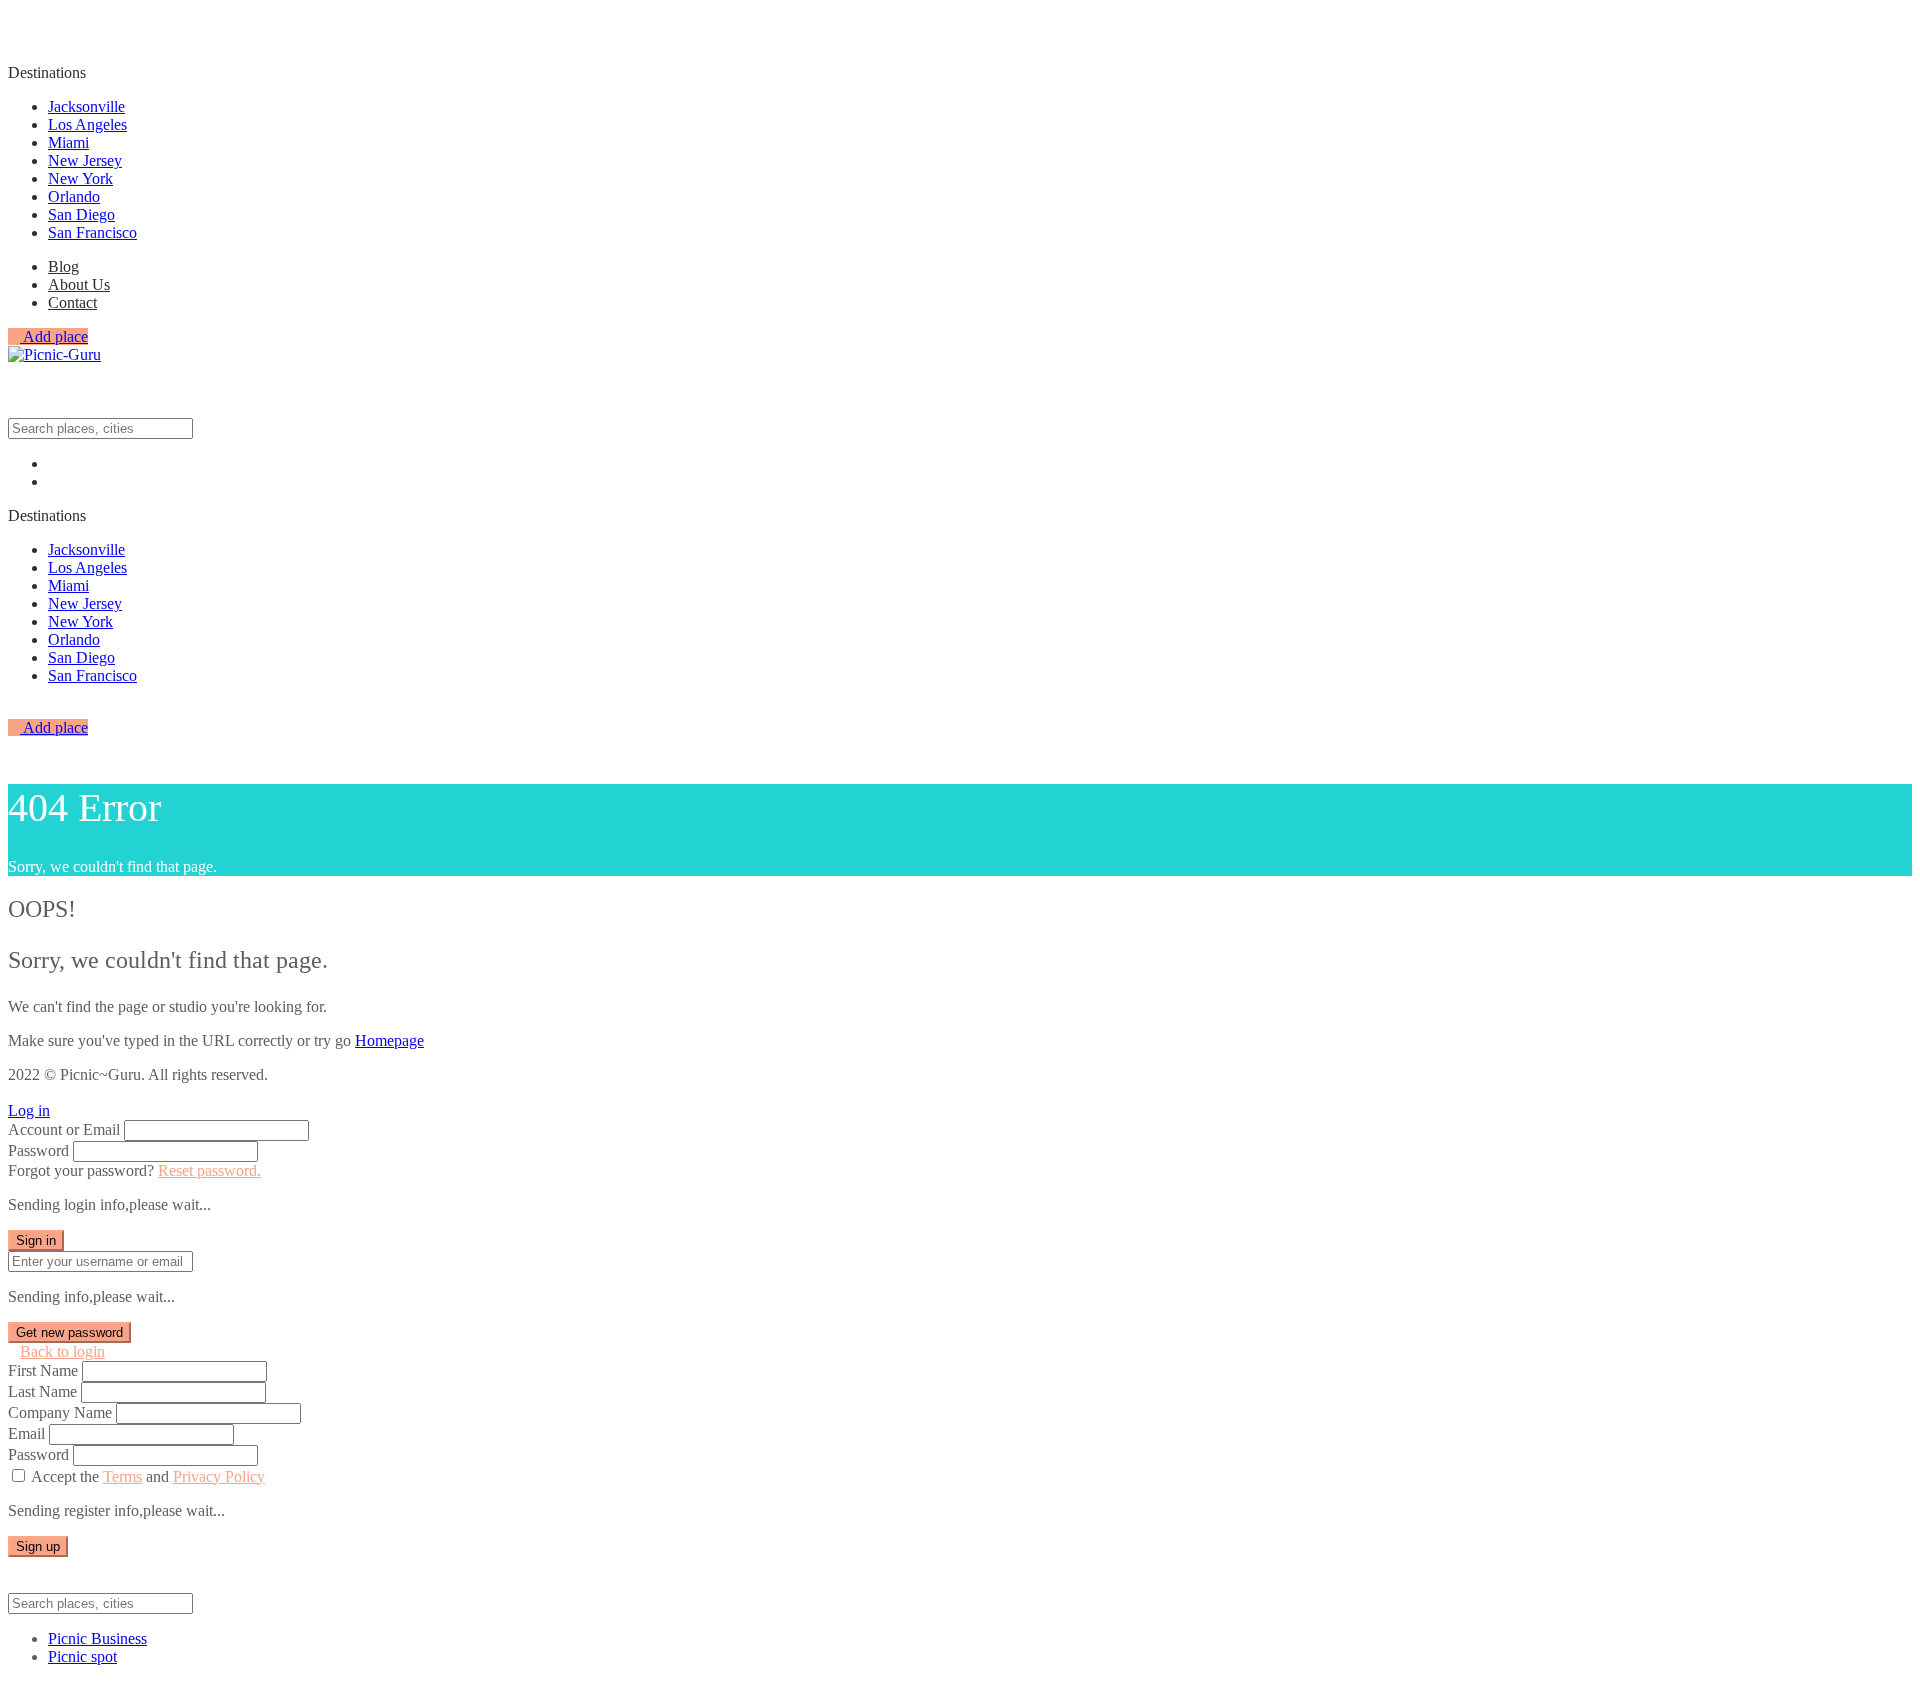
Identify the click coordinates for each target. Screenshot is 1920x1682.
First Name (43, 1370)
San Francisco (92, 232)
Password (38, 1150)
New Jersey (85, 160)
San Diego (81, 214)
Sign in (36, 1240)
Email (26, 1433)
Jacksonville (86, 106)
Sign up (38, 1546)
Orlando (74, 196)
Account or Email (64, 1129)
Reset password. (209, 1170)
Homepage (389, 1040)
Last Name (42, 1391)
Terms (122, 1476)
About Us (79, 284)
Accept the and (148, 1476)
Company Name (60, 1412)
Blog (63, 266)
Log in (29, 1110)
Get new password (69, 1332)
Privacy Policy (219, 1476)
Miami (68, 142)
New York (80, 178)
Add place (54, 336)
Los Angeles (87, 124)
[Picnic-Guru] (54, 354)
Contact (72, 302)
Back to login (62, 1351)
